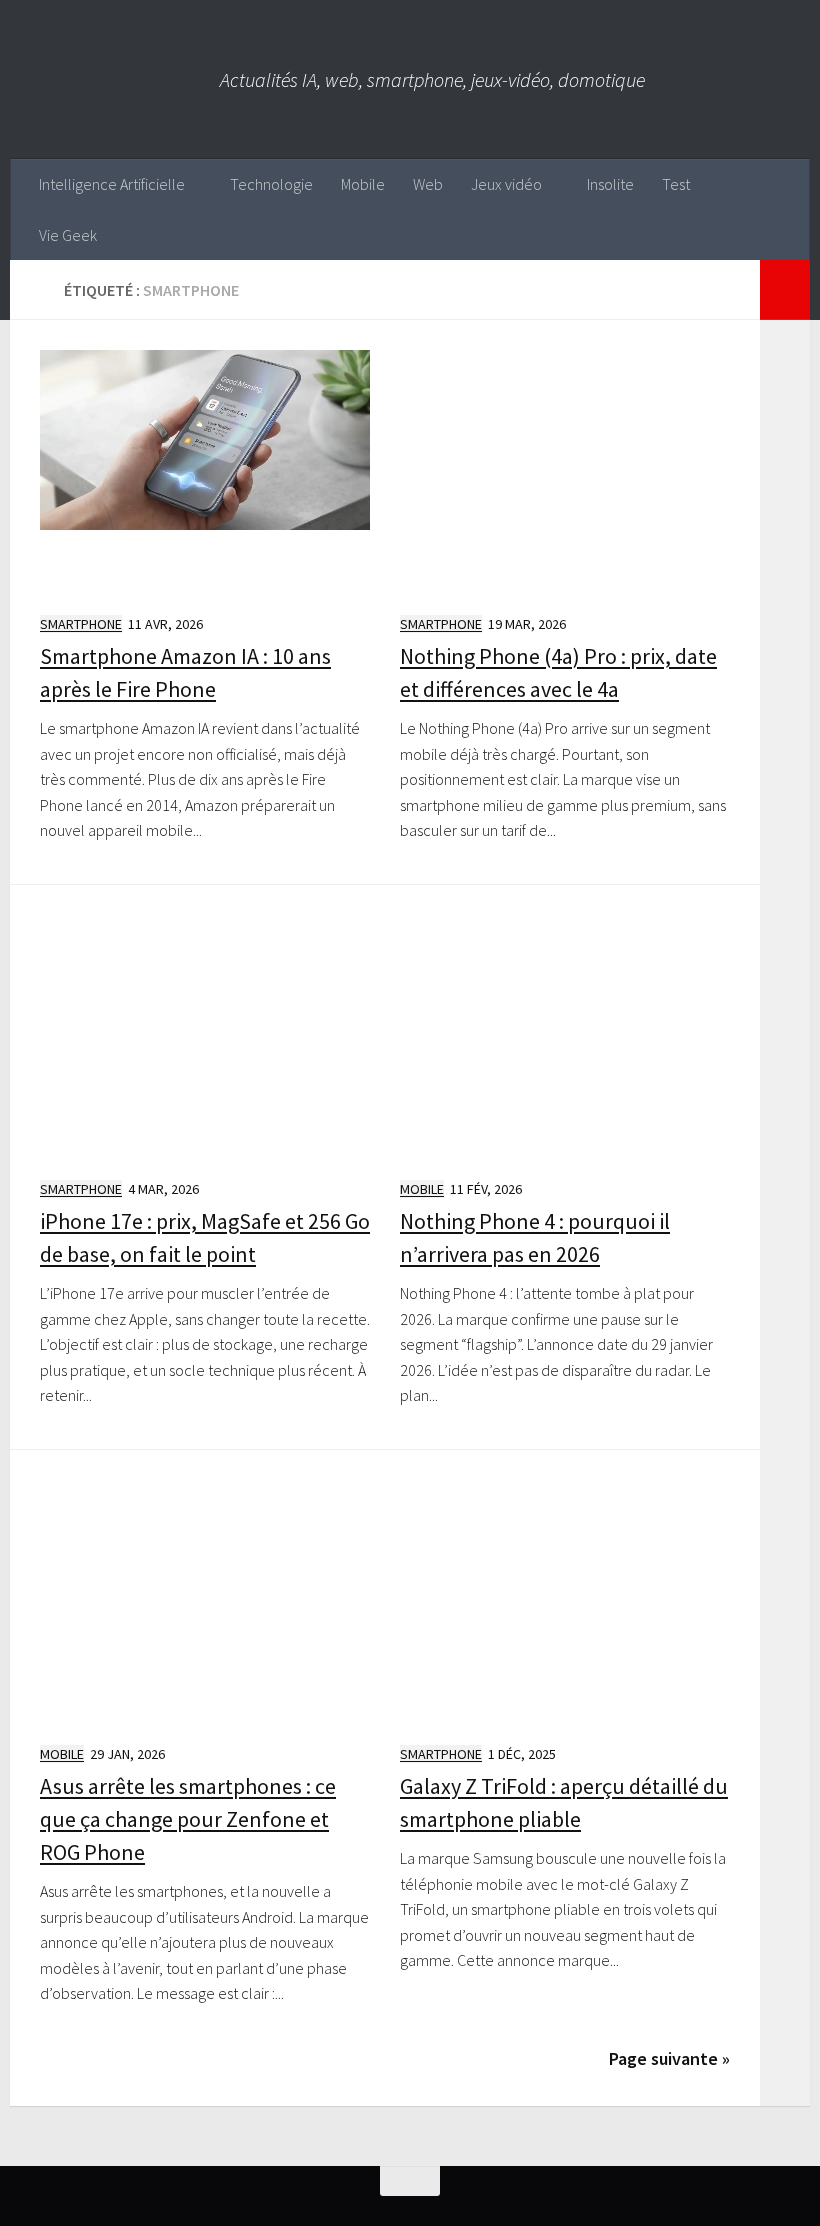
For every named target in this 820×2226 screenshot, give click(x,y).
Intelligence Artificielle (112, 184)
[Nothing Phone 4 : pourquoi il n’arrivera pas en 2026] (565, 1038)
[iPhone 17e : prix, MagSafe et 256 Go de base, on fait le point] (205, 1038)
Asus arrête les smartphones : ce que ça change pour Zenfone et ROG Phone (188, 1819)
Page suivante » (669, 2058)
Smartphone (81, 624)
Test (676, 184)
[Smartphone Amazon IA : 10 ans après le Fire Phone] (205, 473)
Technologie (271, 184)
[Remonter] (410, 2181)
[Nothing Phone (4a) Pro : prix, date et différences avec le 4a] (565, 473)
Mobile (363, 184)
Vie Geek (68, 235)
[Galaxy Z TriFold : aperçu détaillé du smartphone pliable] (565, 1603)
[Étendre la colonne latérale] (785, 290)
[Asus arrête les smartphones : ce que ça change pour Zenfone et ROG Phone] (205, 1603)
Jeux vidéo (506, 184)
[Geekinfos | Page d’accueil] (115, 79)
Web (428, 184)
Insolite (610, 184)
